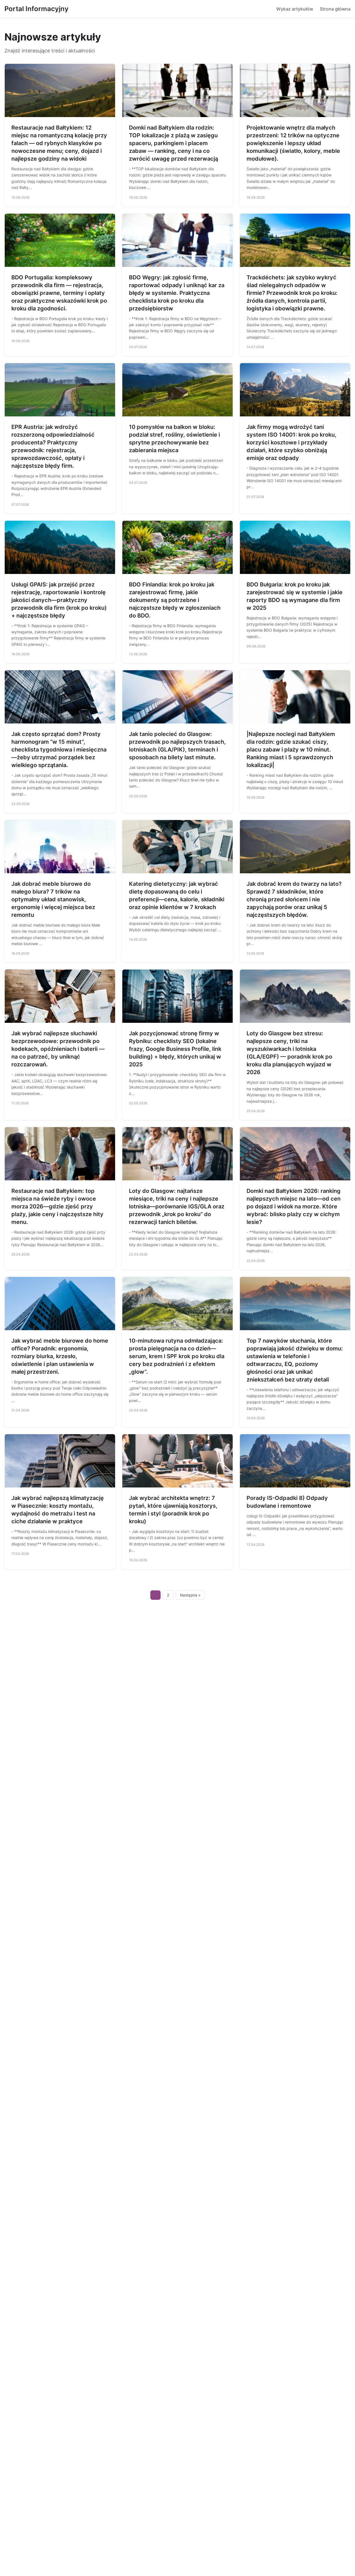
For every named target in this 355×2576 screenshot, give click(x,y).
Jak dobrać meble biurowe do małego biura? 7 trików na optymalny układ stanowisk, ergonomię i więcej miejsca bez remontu (53, 899)
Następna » (190, 1595)
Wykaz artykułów (295, 9)
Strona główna (335, 9)
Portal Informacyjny (36, 9)
